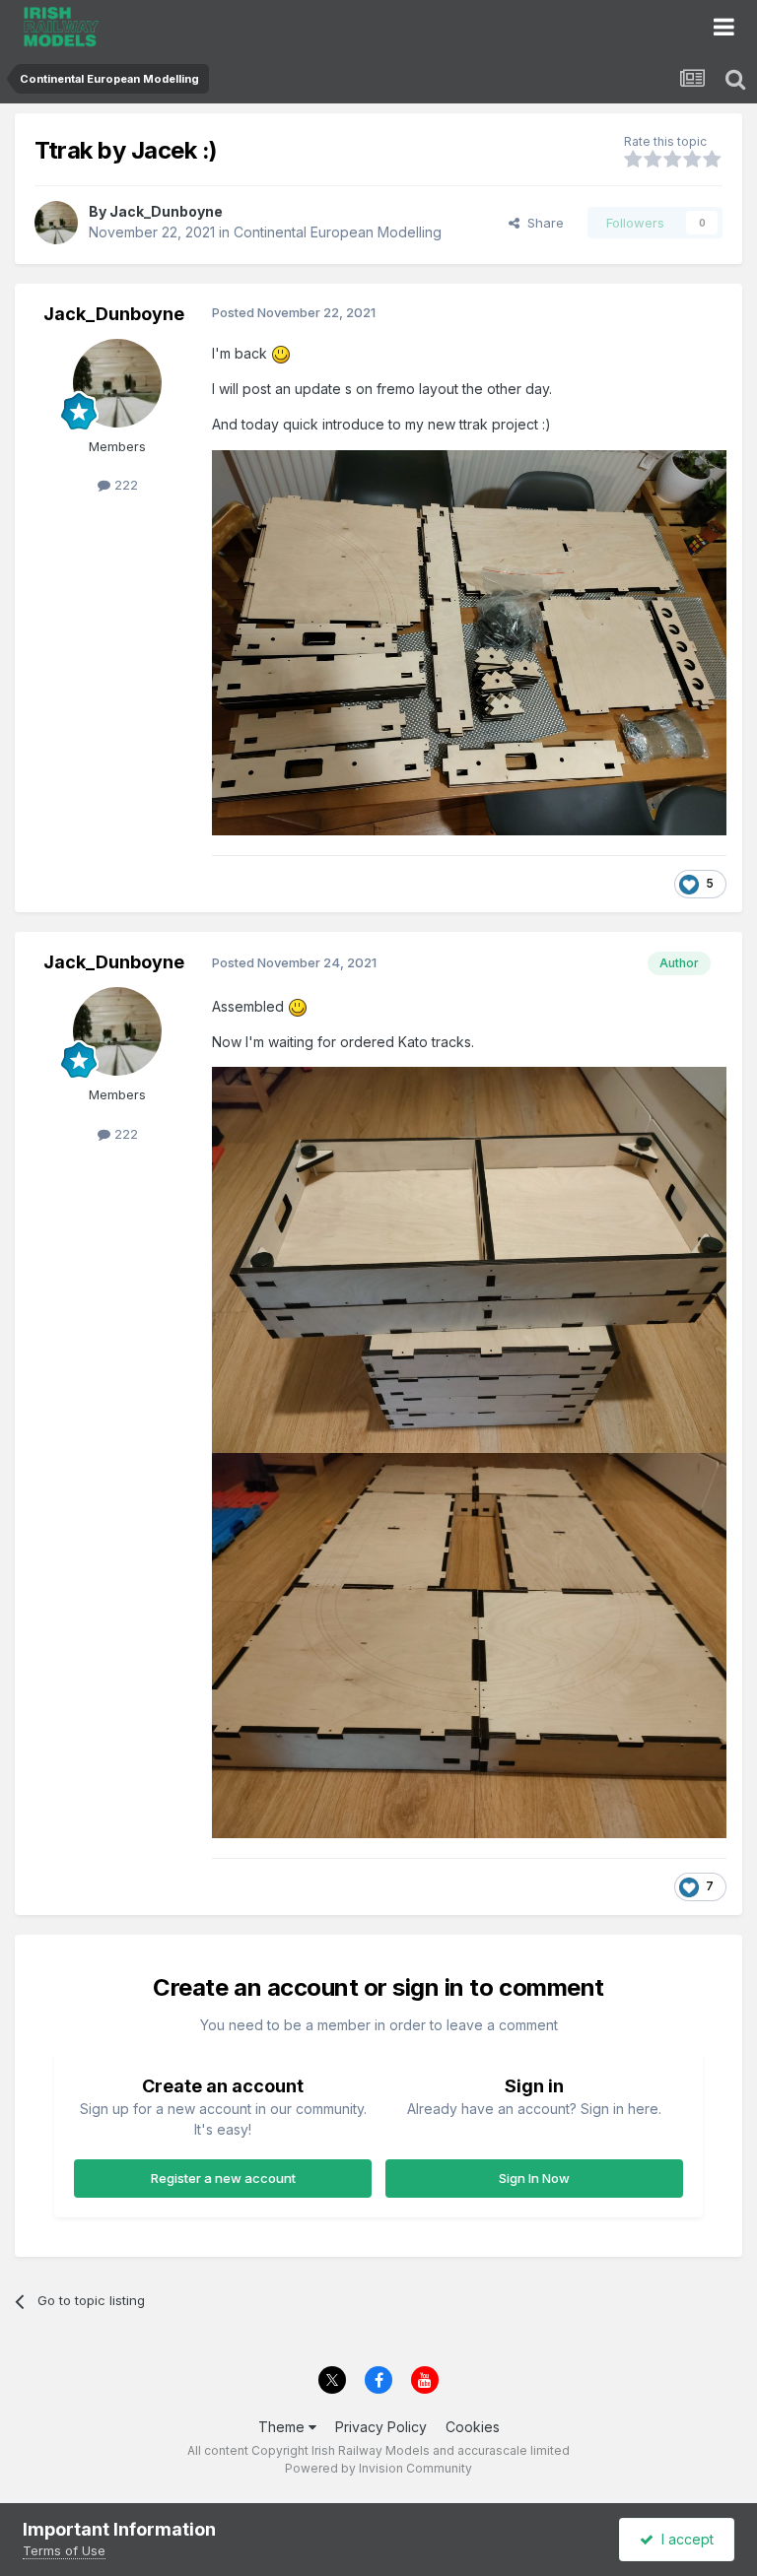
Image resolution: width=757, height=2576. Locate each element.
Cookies (473, 2427)
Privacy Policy (381, 2427)
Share (542, 223)
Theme (283, 2427)
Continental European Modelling (338, 232)
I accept (684, 2539)
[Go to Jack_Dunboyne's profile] (56, 223)
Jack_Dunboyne (166, 211)
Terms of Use (64, 2550)
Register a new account (223, 2178)
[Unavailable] (469, 641)
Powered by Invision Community (378, 2468)
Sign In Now (534, 2178)
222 (124, 485)
